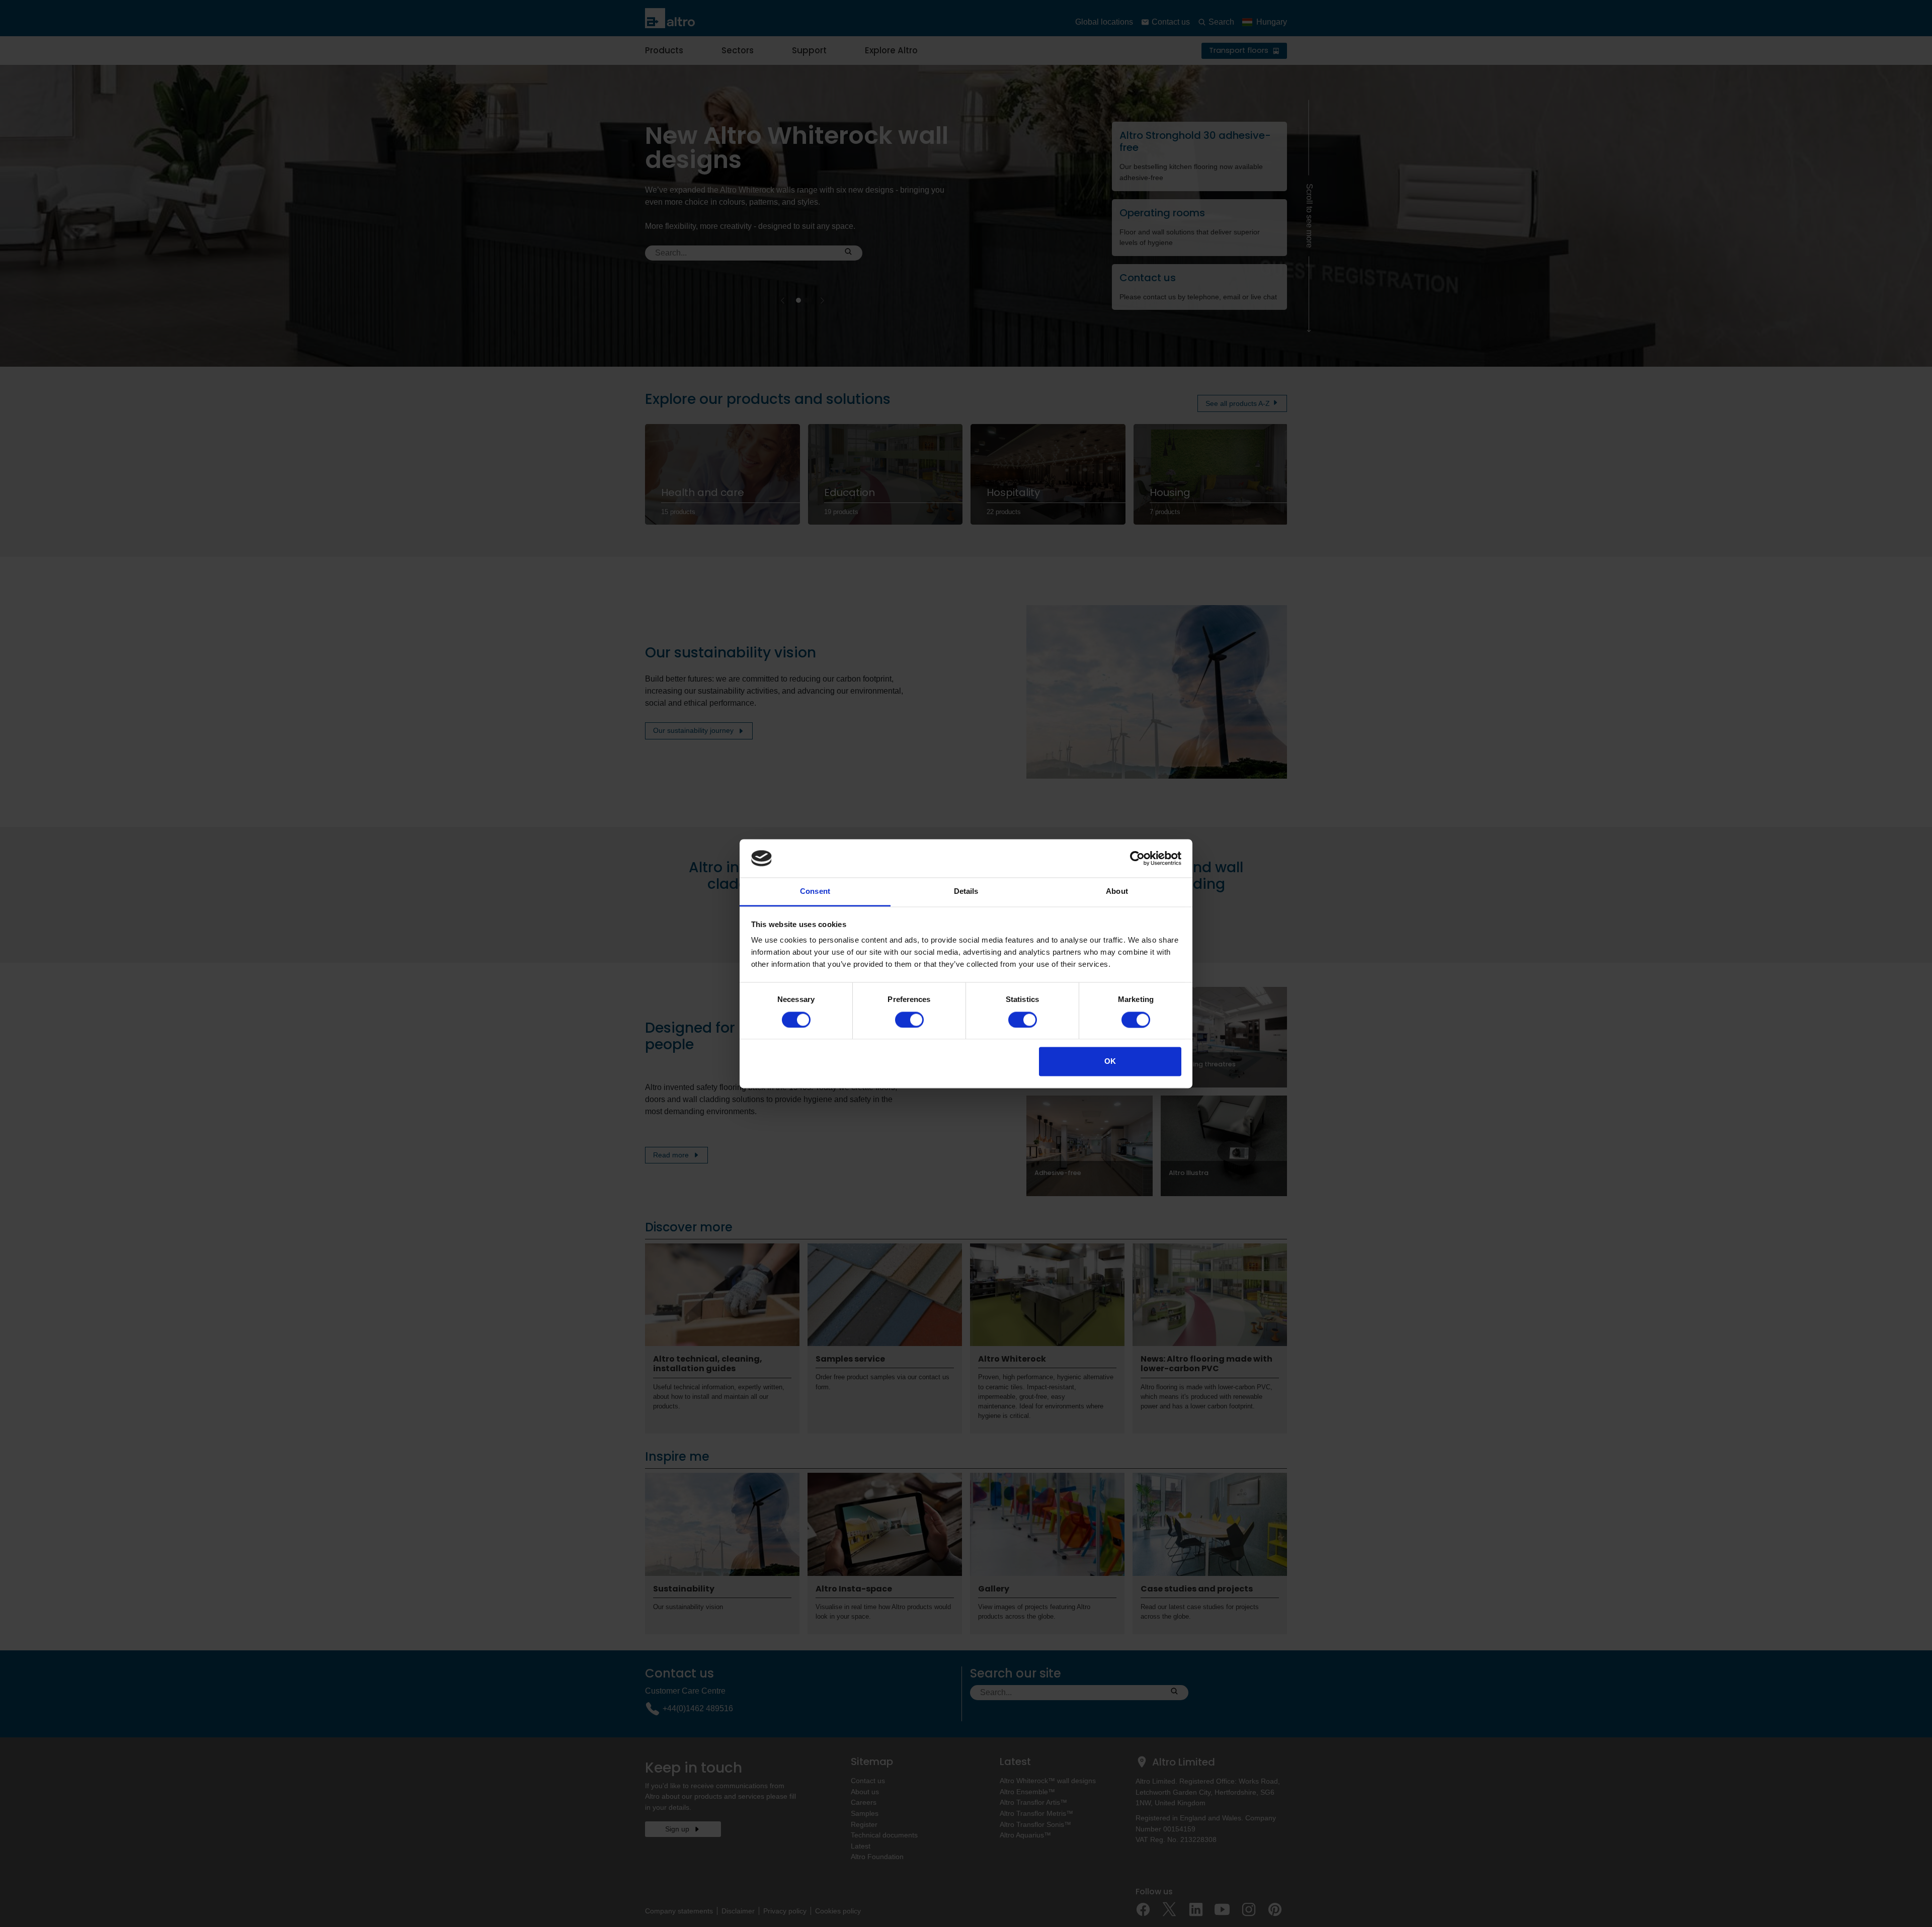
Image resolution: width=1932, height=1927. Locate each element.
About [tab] (1117, 892)
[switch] (909, 1020)
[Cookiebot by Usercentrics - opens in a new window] (1137, 858)
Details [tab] (966, 892)
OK (1110, 1062)
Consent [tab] (815, 892)
